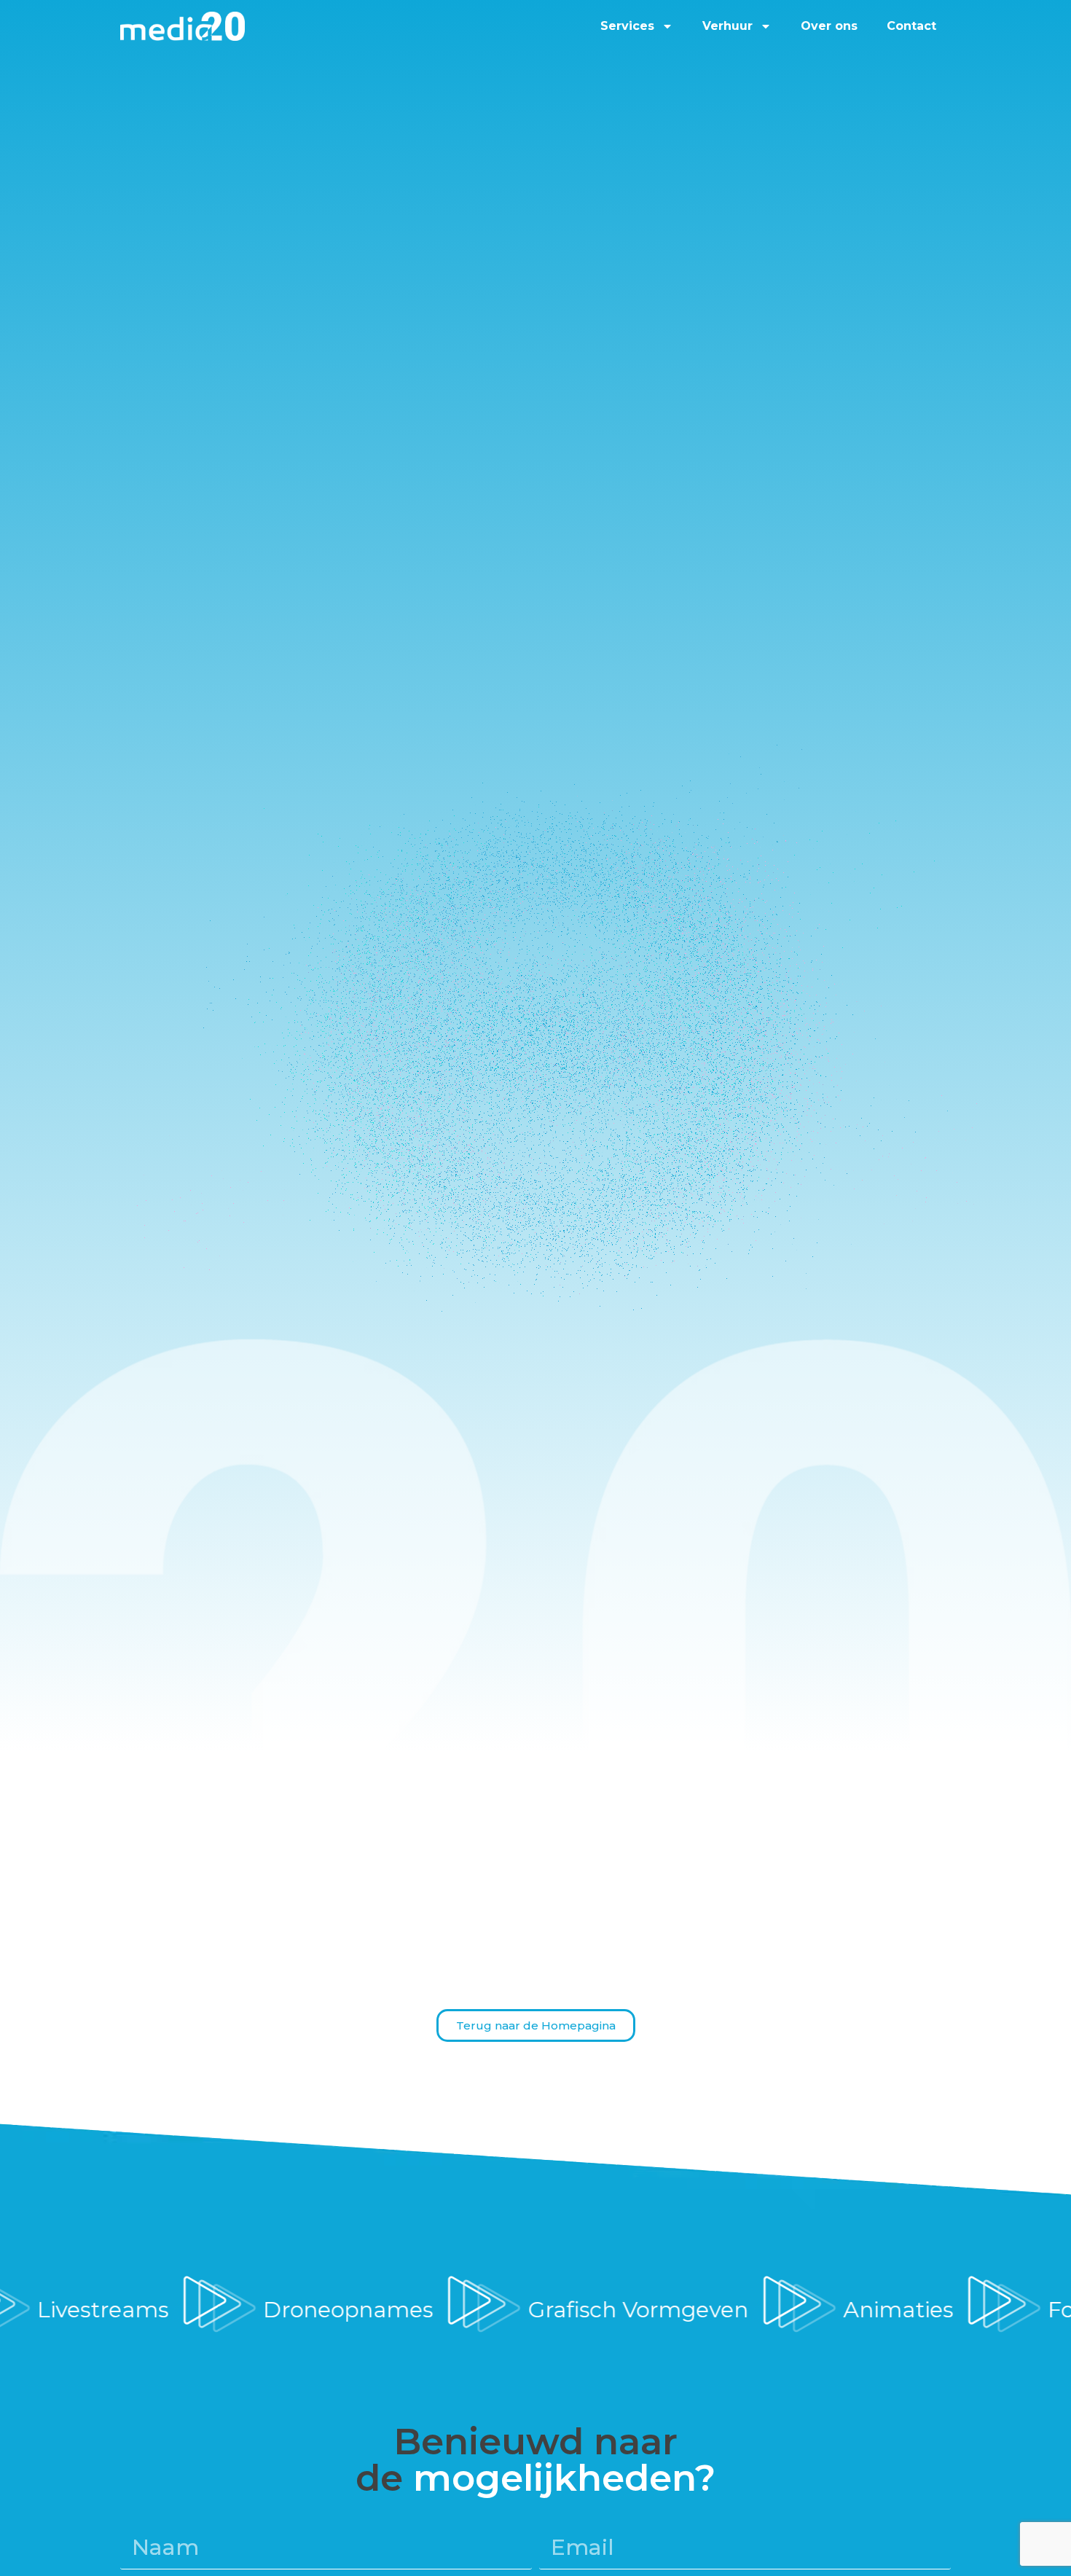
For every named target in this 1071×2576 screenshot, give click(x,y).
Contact (911, 26)
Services (627, 26)
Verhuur (727, 26)
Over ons (829, 26)
